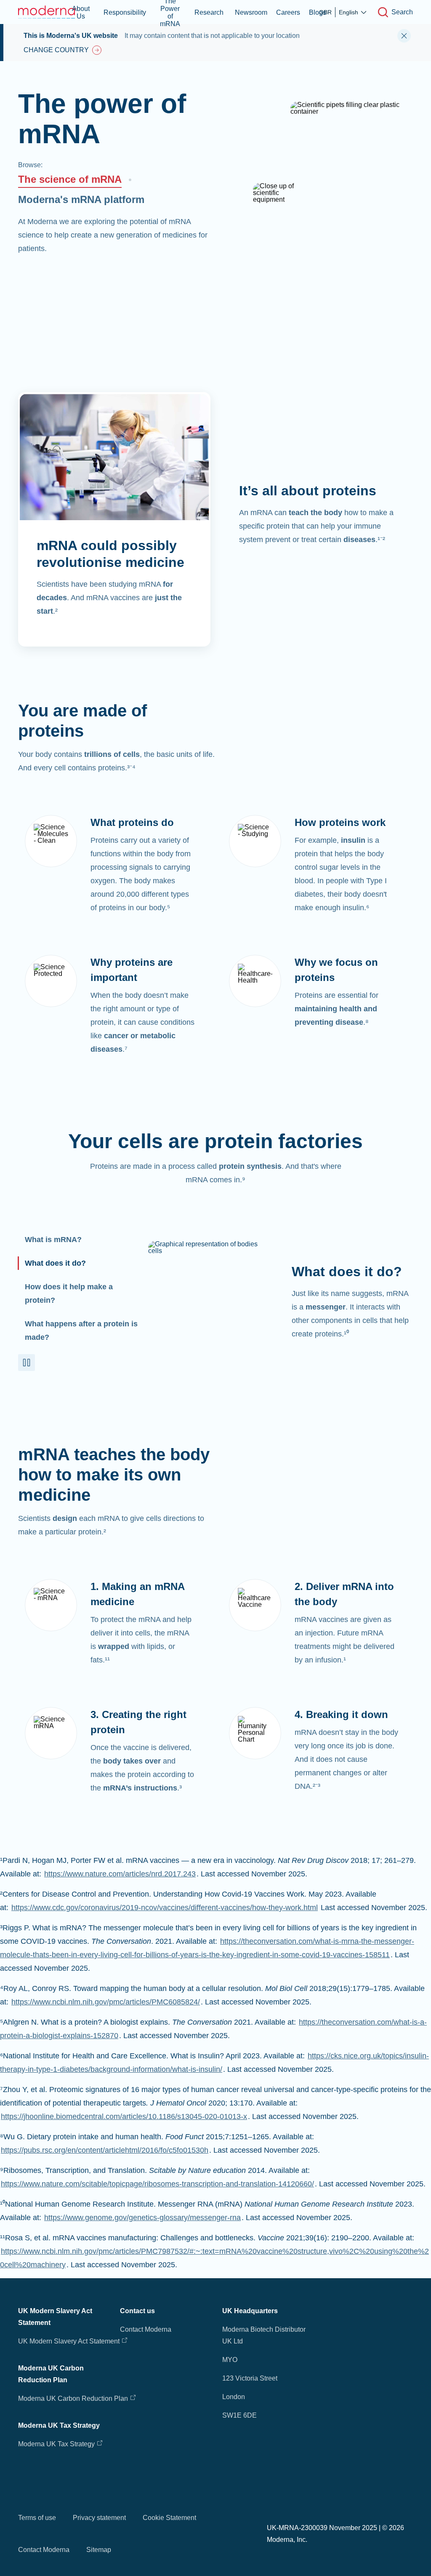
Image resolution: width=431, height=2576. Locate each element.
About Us (81, 12)
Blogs (318, 12)
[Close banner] (404, 36)
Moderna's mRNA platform (81, 199)
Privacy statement (99, 2518)
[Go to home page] (48, 12)
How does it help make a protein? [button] (69, 1293)
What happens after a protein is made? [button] (81, 1331)
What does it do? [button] (55, 1263)
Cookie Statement (169, 2518)
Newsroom (251, 12)
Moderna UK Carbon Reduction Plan (73, 2398)
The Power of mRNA (170, 12)
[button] (27, 1363)
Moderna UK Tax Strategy (57, 2444)
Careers (288, 12)
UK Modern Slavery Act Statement (69, 2341)
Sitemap (99, 2550)
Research (209, 12)
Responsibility (125, 12)
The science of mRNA (70, 179)
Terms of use (37, 2518)
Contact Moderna (146, 2329)
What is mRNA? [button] (53, 1240)
